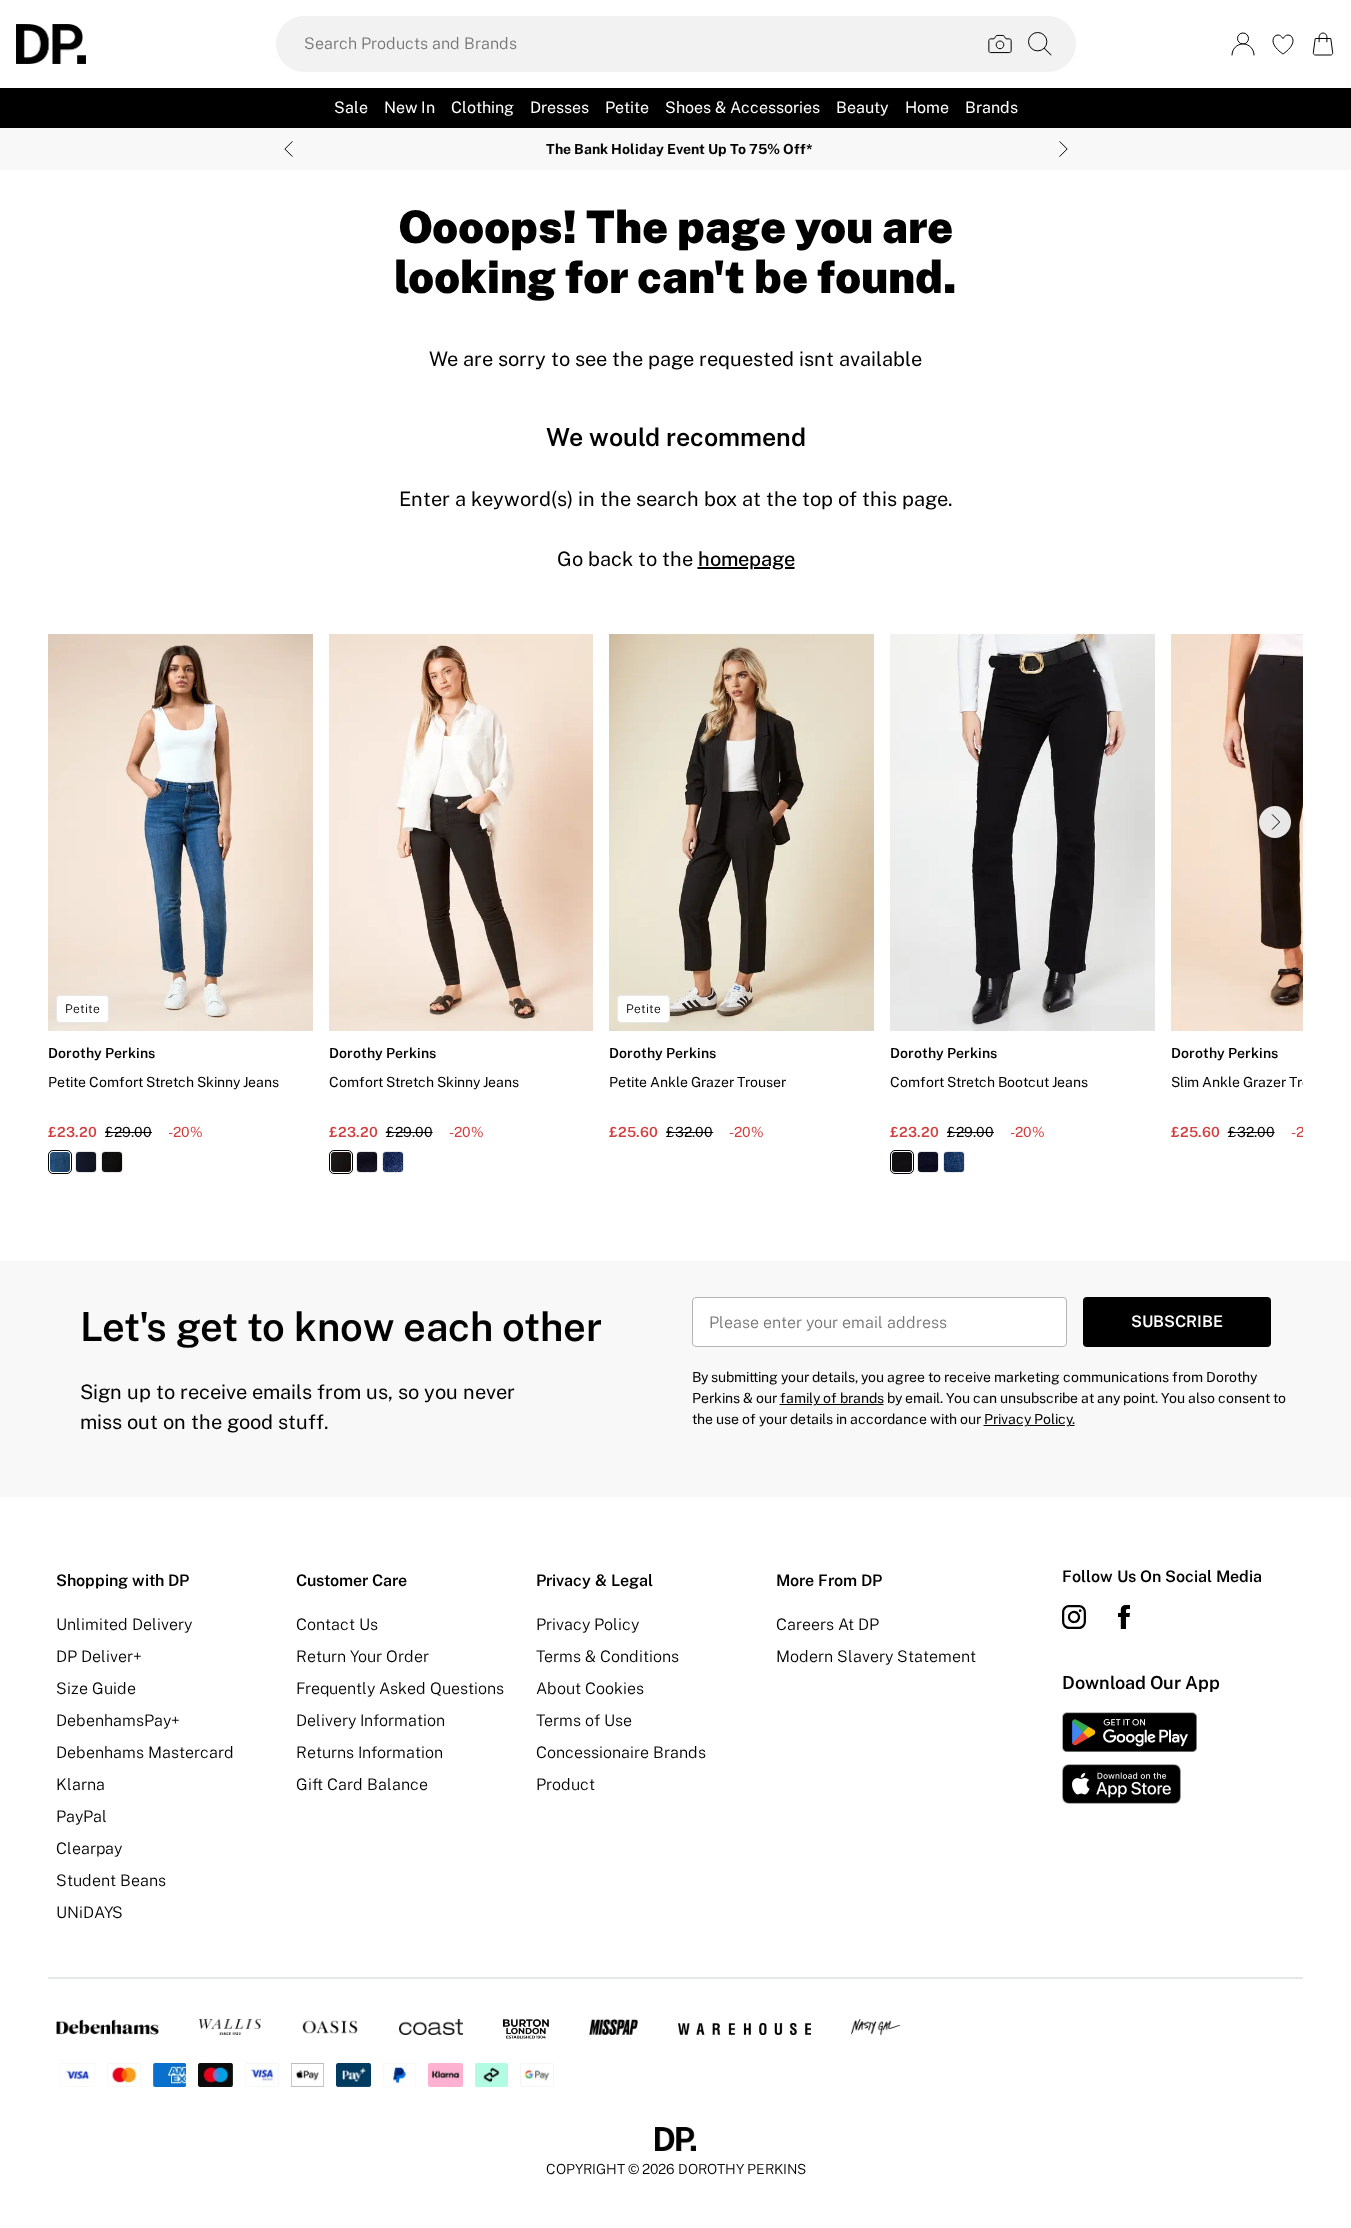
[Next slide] (1063, 149)
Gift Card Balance (362, 1784)
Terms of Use (584, 1720)
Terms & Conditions (607, 1656)
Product (565, 1784)
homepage (746, 559)
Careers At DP (827, 1624)
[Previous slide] (288, 149)
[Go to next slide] (1275, 822)
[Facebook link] (1124, 1617)
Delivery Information (370, 1720)
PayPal (81, 1816)
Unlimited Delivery (124, 1624)
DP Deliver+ (99, 1656)
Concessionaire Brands (621, 1752)
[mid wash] (60, 1162)
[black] (112, 1162)
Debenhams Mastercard (145, 1752)
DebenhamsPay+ (118, 1720)
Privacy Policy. (1029, 1419)
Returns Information (369, 1752)
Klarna (80, 1784)
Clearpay (89, 1848)
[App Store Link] (1129, 1758)
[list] (675, 915)
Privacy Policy (587, 1624)
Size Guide (96, 1688)
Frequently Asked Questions (400, 1688)
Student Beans (111, 1880)
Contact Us (337, 1624)
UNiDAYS (89, 1912)
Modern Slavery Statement (876, 1656)
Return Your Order (362, 1656)
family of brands (832, 1398)
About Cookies (590, 1688)
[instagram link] (1074, 1617)
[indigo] (86, 1162)
